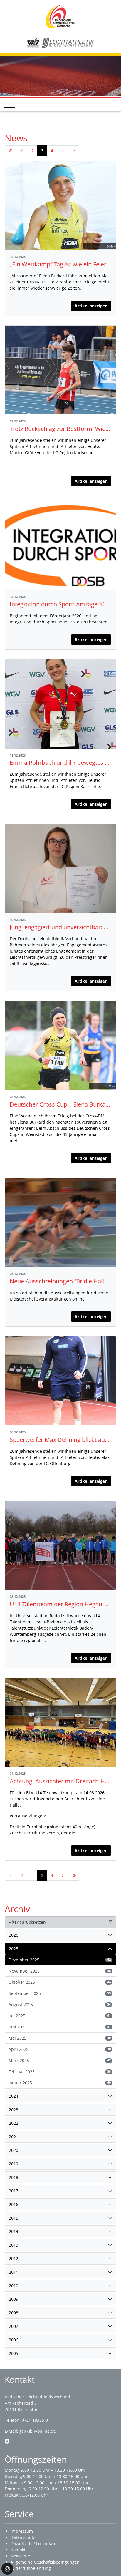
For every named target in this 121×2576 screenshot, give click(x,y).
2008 (14, 2313)
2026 (14, 1935)
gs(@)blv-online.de (38, 2431)
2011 (14, 2272)
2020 (14, 2150)
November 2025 (60, 1971)
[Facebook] (7, 2441)
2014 (14, 2231)
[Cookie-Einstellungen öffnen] (7, 2569)
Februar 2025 (60, 2072)
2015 (14, 2218)
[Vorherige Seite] (22, 151)
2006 (14, 2340)
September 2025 (60, 1993)
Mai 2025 (60, 2038)
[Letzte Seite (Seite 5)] (74, 151)
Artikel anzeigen (91, 306)
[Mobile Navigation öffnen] (10, 105)
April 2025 (60, 2049)
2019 (14, 2164)
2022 (14, 2123)
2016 (14, 2204)
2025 (14, 1949)
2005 (14, 2353)
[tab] (60, 1935)
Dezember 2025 (60, 1960)
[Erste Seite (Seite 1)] (11, 151)
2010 (14, 2286)
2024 (14, 2096)
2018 (14, 2177)
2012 (14, 2259)
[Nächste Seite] (63, 151)
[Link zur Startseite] (60, 16)
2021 (14, 2137)
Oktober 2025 (60, 1982)
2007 (14, 2326)
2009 (14, 2299)
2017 (14, 2191)
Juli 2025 (60, 2016)
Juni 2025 (60, 2027)
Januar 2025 (60, 2083)
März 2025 (60, 2060)
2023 (14, 2110)
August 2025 (60, 2004)
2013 (14, 2245)
